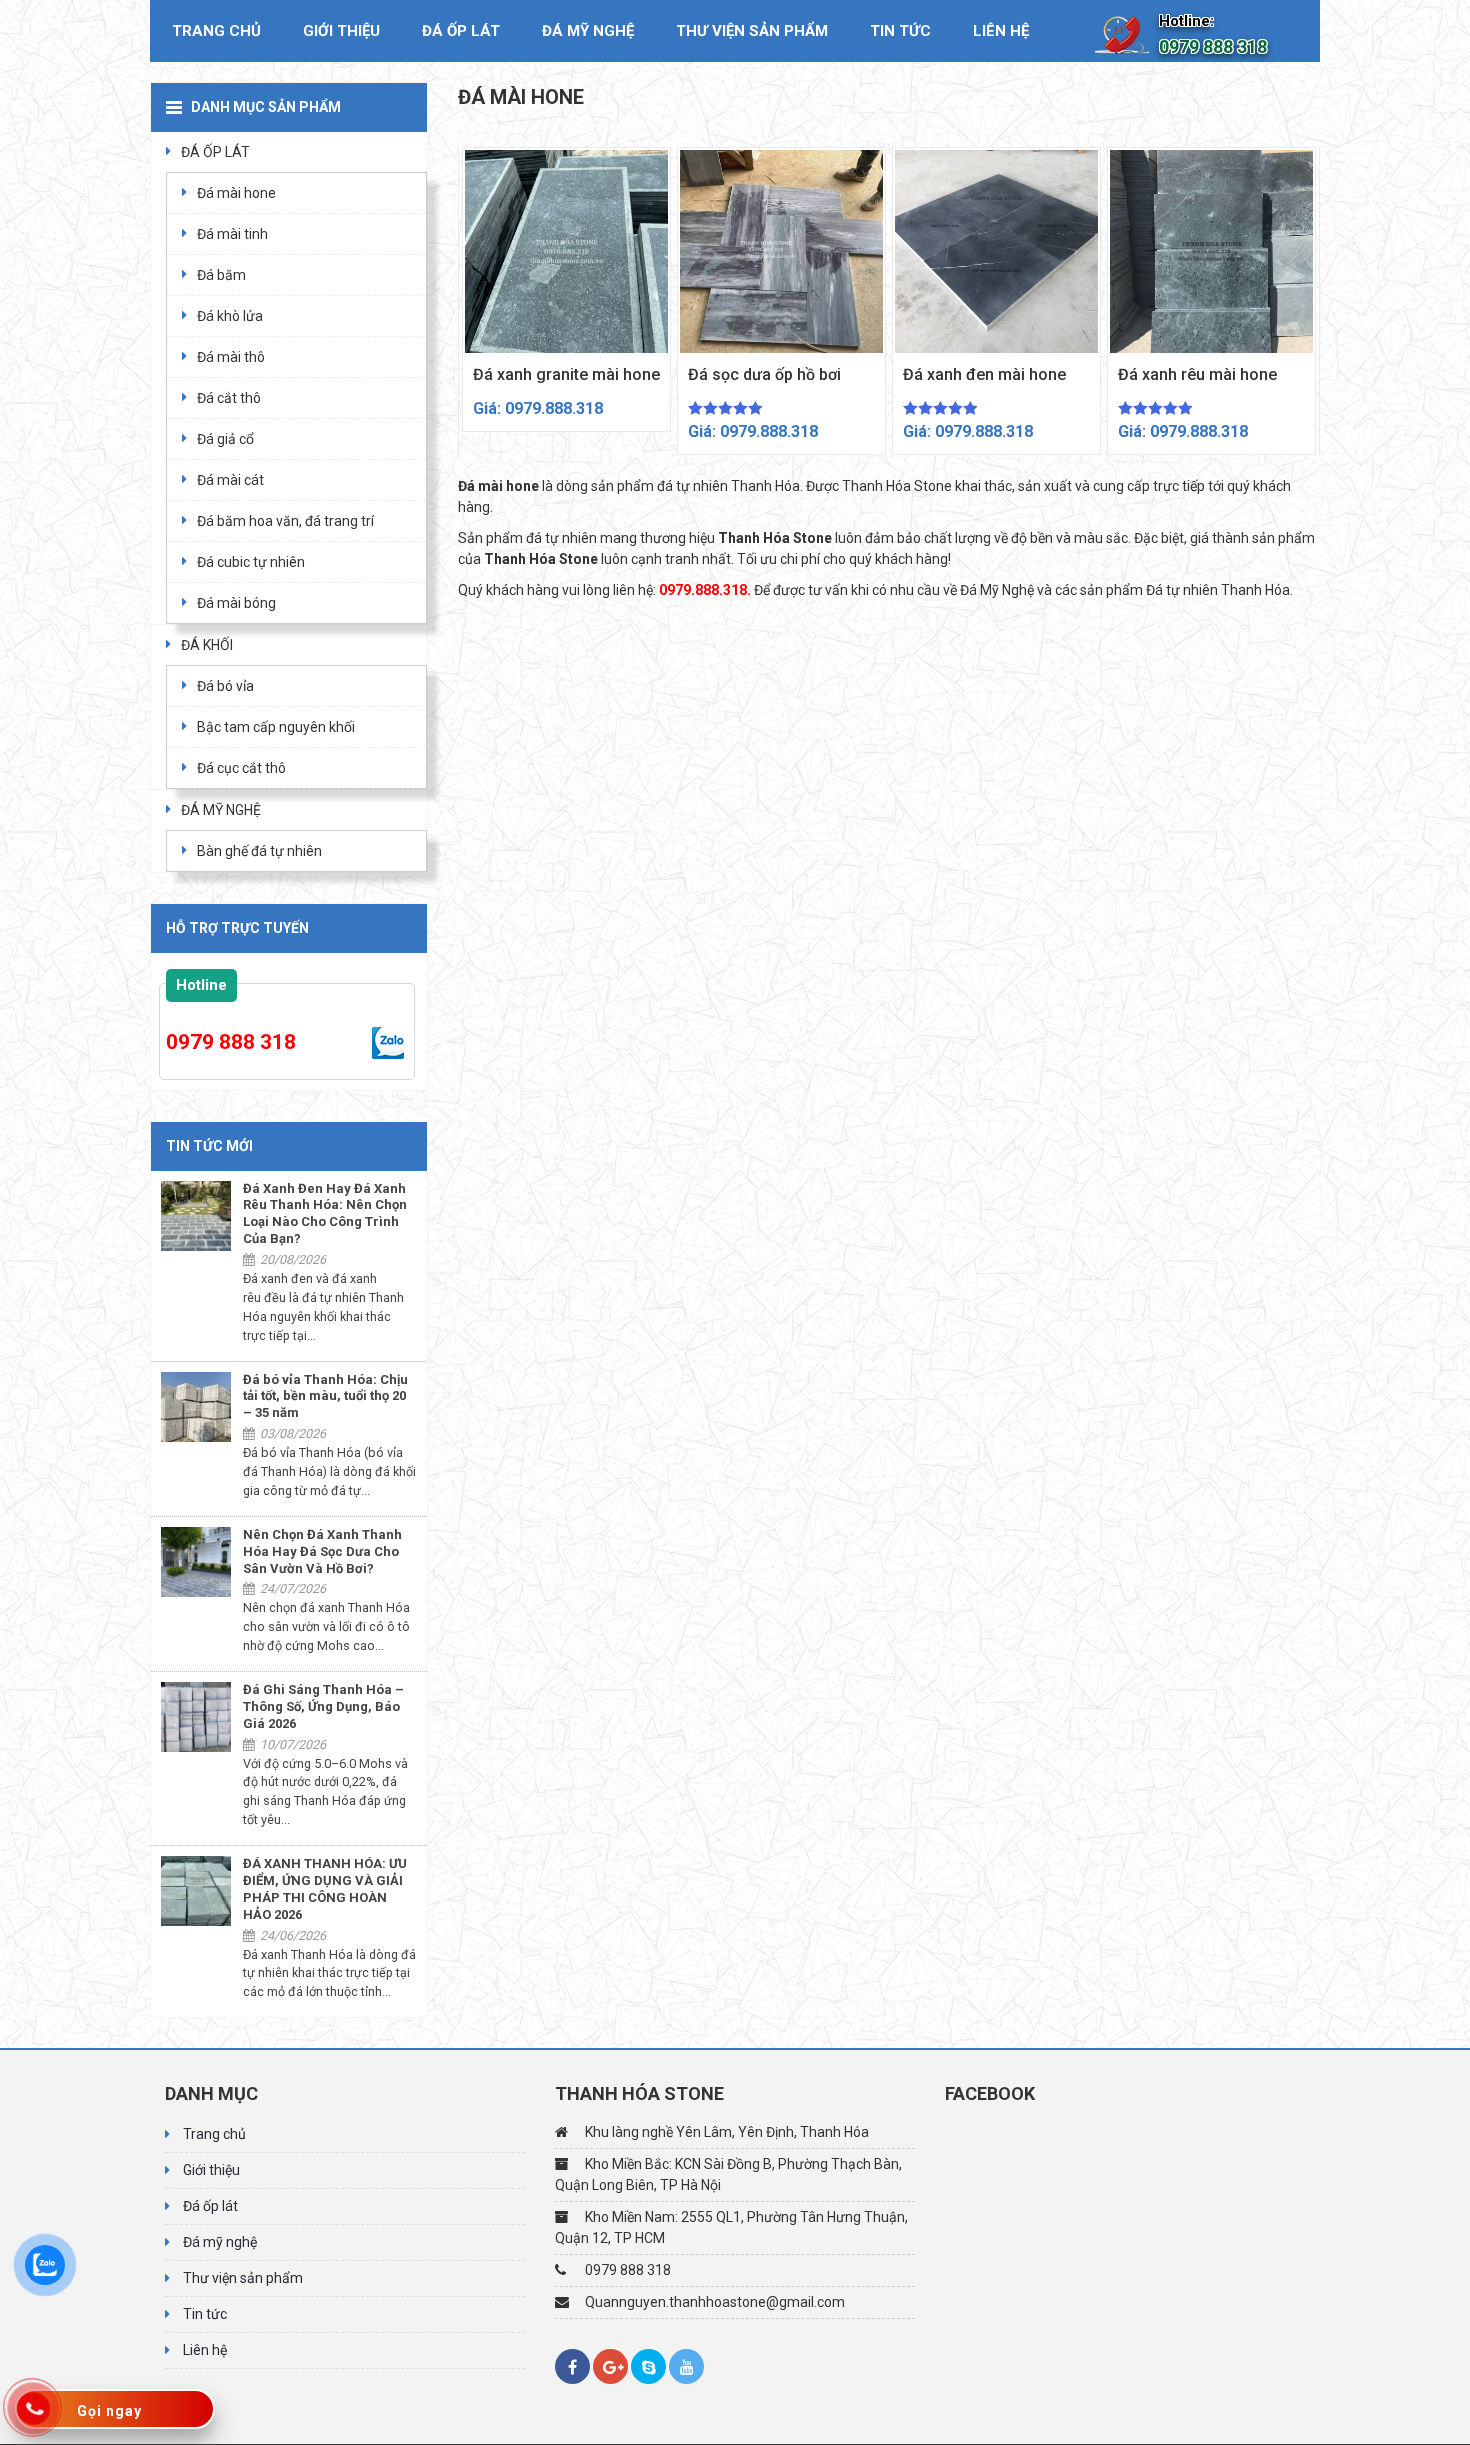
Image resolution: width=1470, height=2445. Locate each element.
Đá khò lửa (230, 316)
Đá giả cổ (225, 439)
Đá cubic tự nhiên (251, 562)
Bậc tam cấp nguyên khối (276, 727)
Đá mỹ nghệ (588, 31)
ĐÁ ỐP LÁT (215, 152)
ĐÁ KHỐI (207, 645)
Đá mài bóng (236, 603)
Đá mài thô (231, 357)
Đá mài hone (236, 193)
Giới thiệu (341, 31)
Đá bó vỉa (225, 686)
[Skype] (648, 2366)
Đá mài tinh (232, 234)
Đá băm (221, 275)
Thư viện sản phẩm (752, 31)
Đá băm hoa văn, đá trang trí (285, 521)
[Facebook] (572, 2366)
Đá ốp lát (461, 31)
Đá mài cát (230, 480)
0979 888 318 (231, 1042)
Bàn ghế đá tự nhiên (259, 851)
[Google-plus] (610, 2366)
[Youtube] (686, 2366)
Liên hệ (1001, 31)
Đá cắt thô (229, 398)
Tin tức (900, 31)
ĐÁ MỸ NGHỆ (221, 810)
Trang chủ (216, 31)
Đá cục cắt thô (241, 768)
